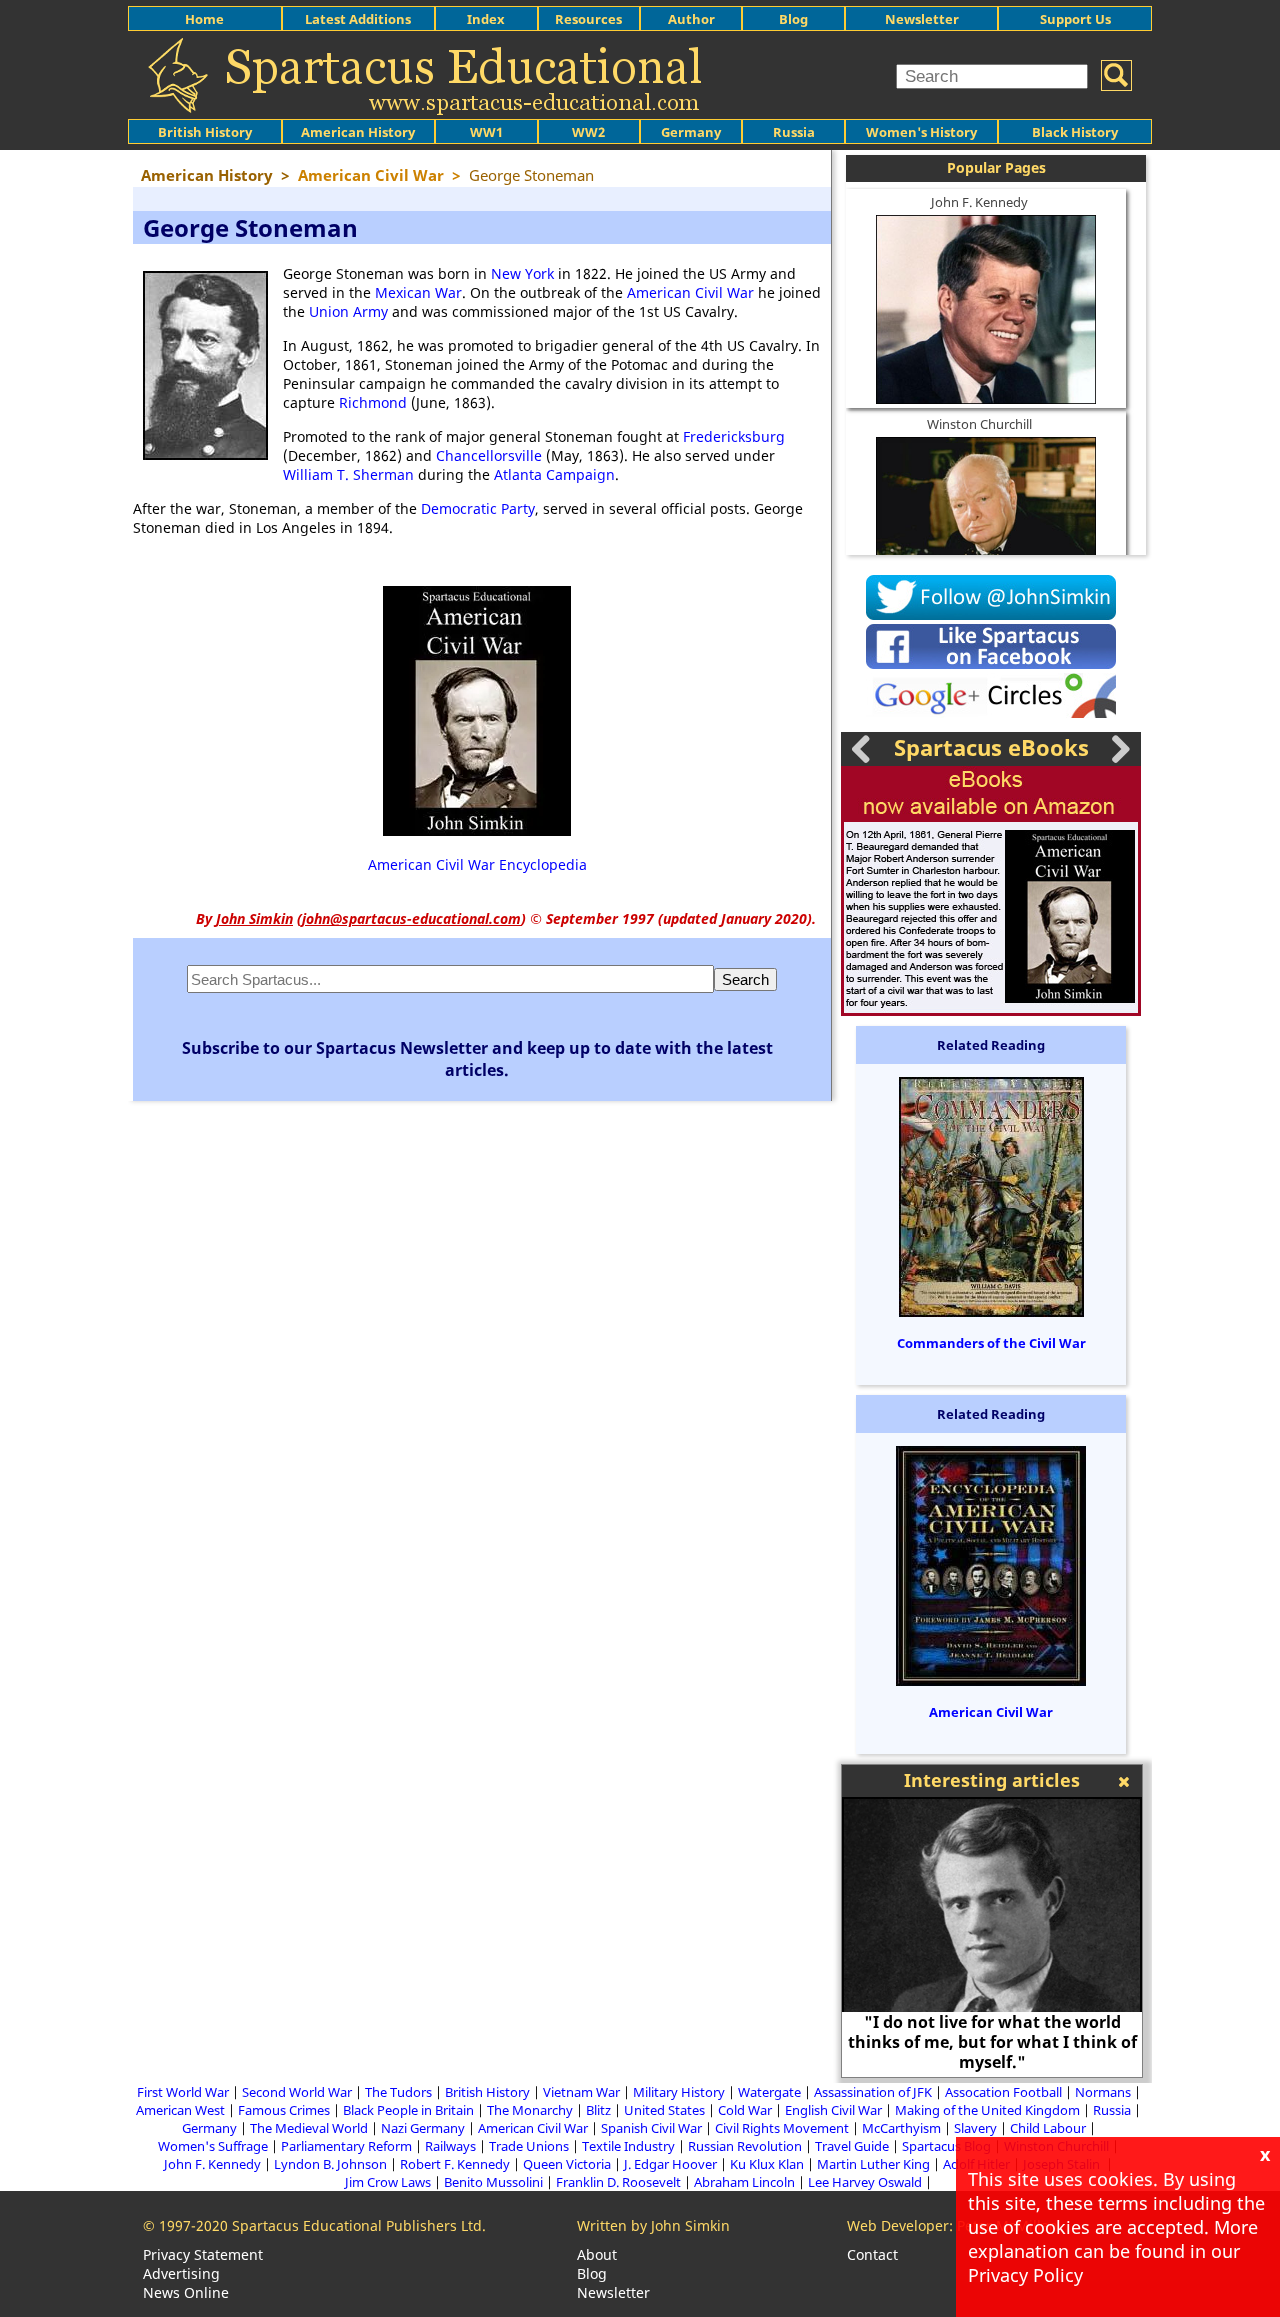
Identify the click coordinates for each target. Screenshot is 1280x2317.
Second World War (297, 2092)
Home (204, 19)
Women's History (921, 132)
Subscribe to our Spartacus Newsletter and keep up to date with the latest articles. (477, 1059)
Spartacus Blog (946, 2146)
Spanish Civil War (651, 2128)
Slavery (975, 2128)
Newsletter (922, 19)
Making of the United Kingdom (987, 2110)
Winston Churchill (979, 424)
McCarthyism (901, 2128)
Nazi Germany (423, 2128)
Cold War (745, 2110)
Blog (793, 19)
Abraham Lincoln (744, 2182)
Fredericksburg (734, 436)
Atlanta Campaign (554, 474)
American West (180, 2110)
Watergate (769, 2092)
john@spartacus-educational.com (411, 918)
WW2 (588, 132)
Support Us (1075, 19)
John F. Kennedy (979, 202)
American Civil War (690, 292)
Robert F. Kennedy (455, 2164)
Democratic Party (478, 508)
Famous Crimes (284, 2110)
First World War (183, 2092)
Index (486, 19)
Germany (691, 132)
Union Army (348, 311)
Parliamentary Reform (346, 2146)
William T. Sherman (348, 474)
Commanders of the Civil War (991, 1343)
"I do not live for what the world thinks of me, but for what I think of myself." (992, 2042)
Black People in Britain (408, 2110)
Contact (872, 2254)
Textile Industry (628, 2146)
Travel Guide (852, 2146)
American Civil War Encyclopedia (477, 864)
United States (664, 2110)
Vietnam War (581, 2092)
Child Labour (1048, 2128)
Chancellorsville (489, 455)
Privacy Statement (203, 2254)
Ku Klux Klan (767, 2164)
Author (691, 19)
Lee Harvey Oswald (865, 2182)
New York (522, 273)
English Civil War (833, 2110)
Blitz (598, 2110)
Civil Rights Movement (782, 2128)
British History (487, 2092)
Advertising (181, 2273)
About (597, 2254)
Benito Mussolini (493, 2182)
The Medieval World (309, 2128)
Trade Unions (529, 2146)
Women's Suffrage (213, 2146)
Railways (450, 2146)
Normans (1103, 2092)
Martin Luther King (873, 2164)
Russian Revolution (745, 2146)
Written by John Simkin (653, 2225)
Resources (588, 19)
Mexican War (418, 292)
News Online (186, 2292)
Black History (1075, 132)
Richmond (373, 402)
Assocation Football (1003, 2092)
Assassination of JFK (873, 2092)
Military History (679, 2092)
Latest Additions (358, 19)
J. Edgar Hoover (670, 2164)
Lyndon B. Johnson (330, 2164)
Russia (794, 132)
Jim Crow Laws (388, 2182)
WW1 (486, 132)
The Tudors (398, 2092)
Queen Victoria (567, 2164)
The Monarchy (530, 2110)
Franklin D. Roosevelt (618, 2182)
